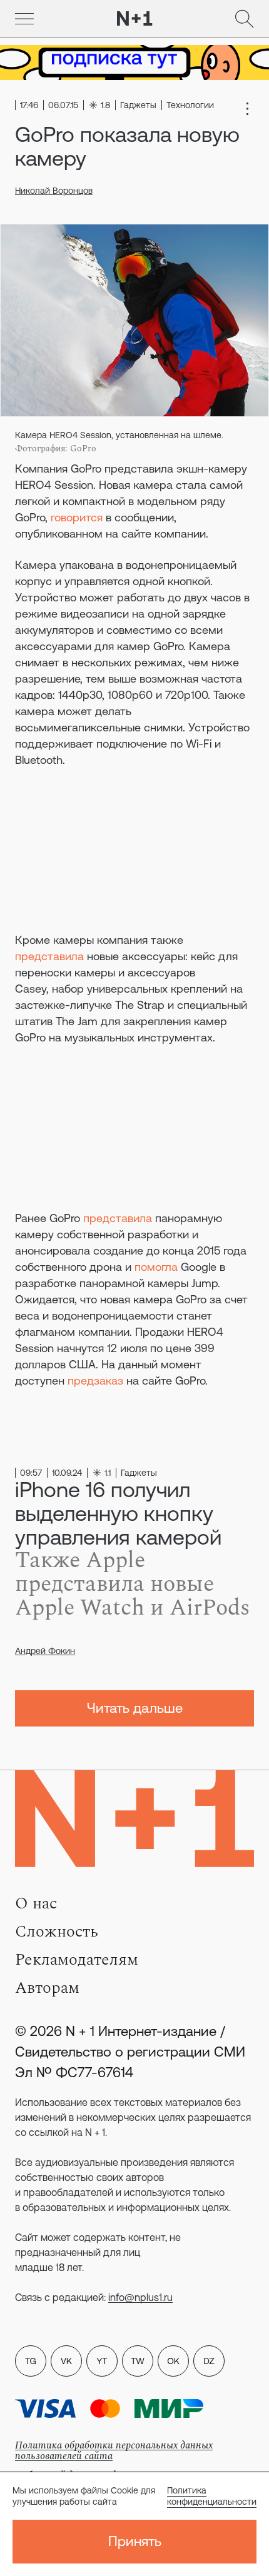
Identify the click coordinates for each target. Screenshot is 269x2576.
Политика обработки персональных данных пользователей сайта (114, 2451)
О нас (36, 1903)
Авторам (47, 1988)
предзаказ (95, 1381)
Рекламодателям (77, 1960)
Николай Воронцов (54, 191)
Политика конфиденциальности (212, 2496)
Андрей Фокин (45, 1651)
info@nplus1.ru (140, 2297)
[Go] (24, 19)
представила (49, 956)
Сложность (57, 1932)
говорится (77, 517)
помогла (156, 1267)
